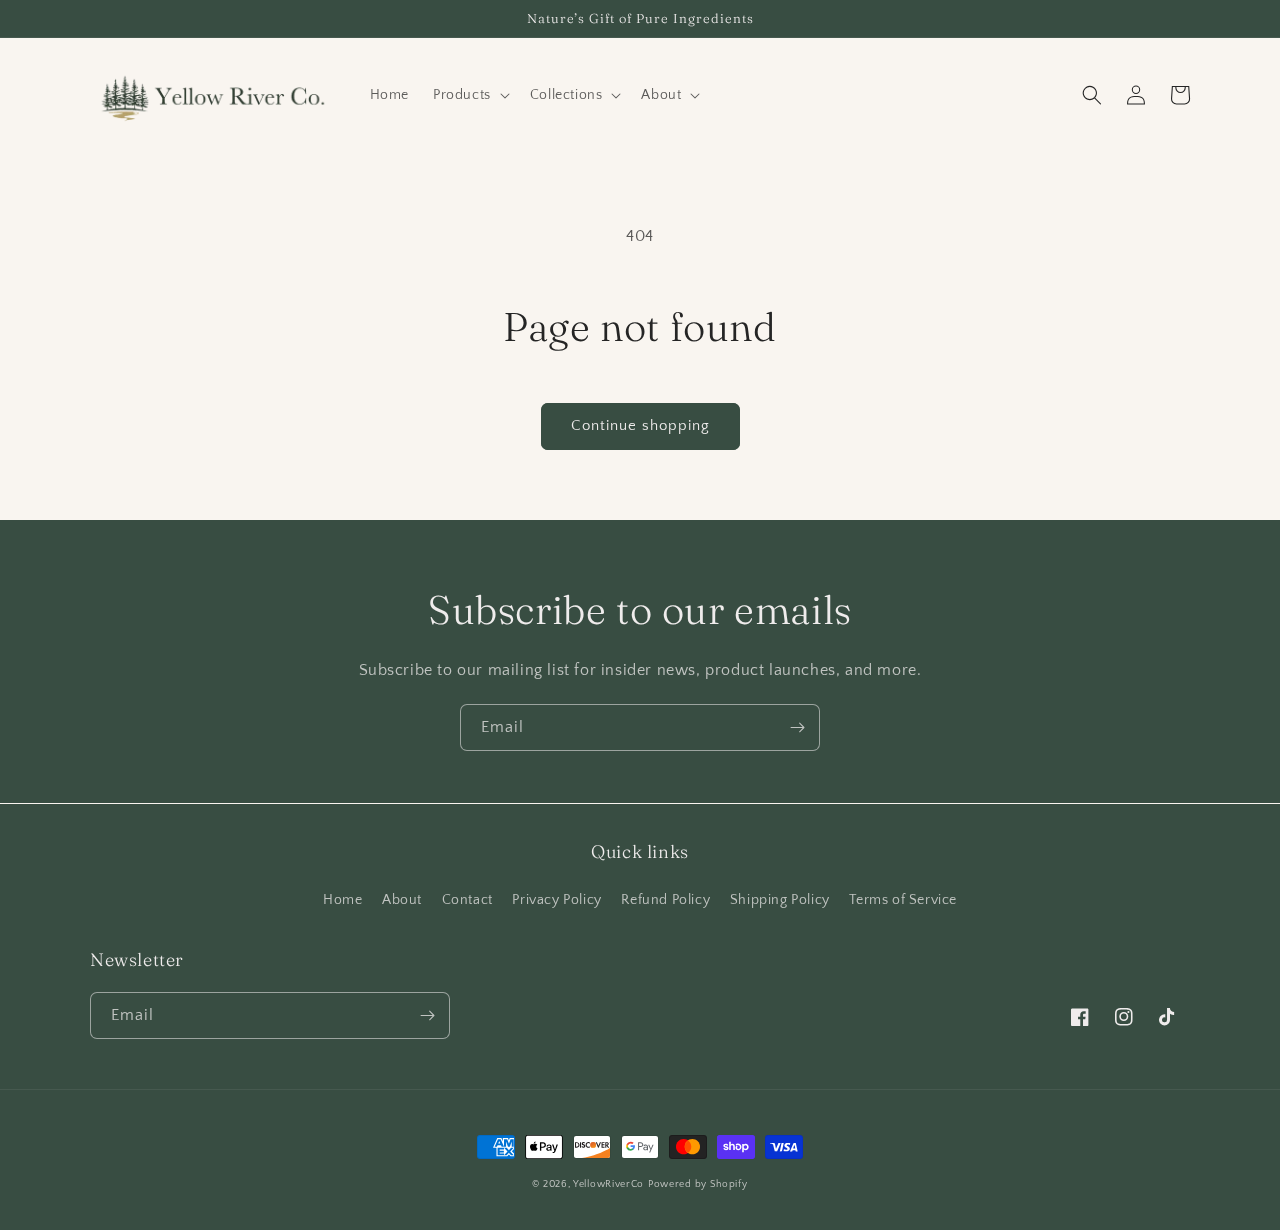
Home (342, 900)
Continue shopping (640, 425)
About (402, 900)
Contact (467, 900)
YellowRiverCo (608, 1184)
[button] (469, 95)
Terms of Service (903, 900)
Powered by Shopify (698, 1184)
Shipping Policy (780, 900)
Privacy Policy (556, 900)
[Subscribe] (797, 727)
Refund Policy (665, 900)
